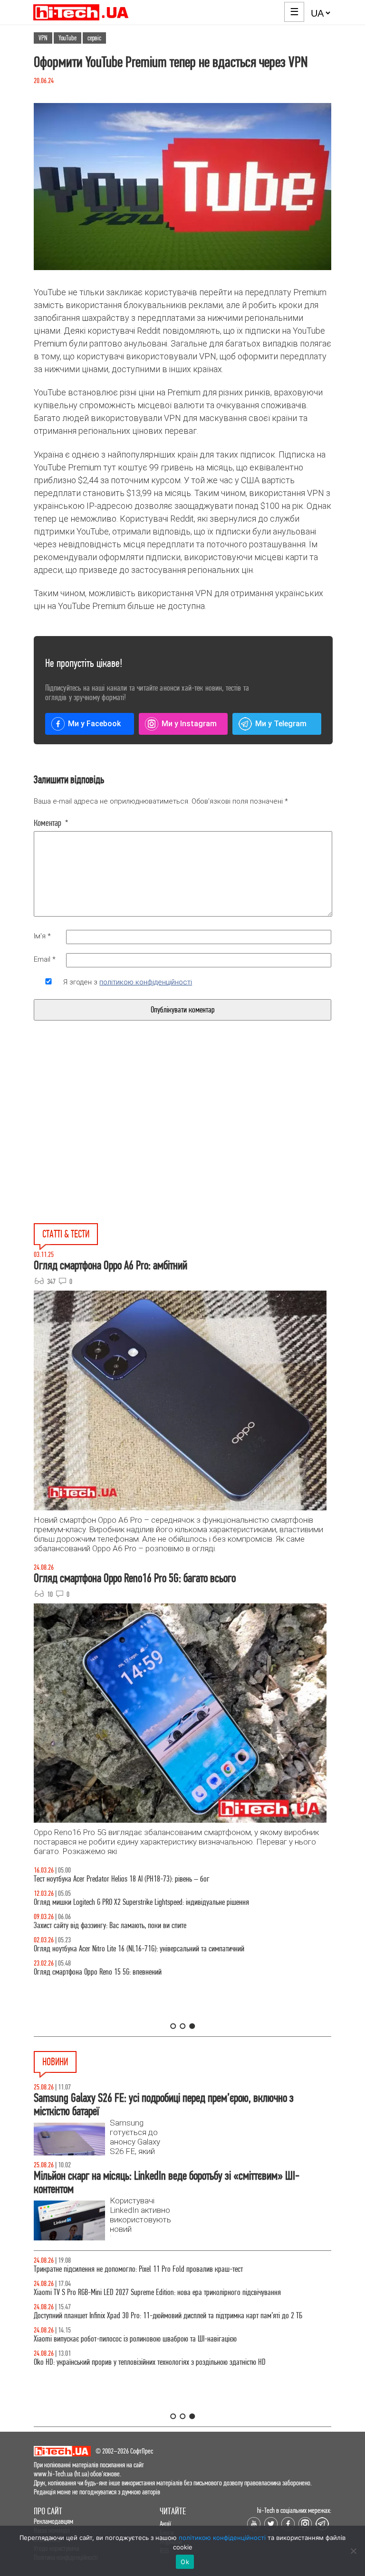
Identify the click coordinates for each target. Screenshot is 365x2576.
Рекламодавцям (53, 2521)
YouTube (67, 38)
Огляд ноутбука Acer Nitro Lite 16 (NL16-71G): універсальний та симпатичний (139, 1949)
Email (45, 959)
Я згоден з (128, 982)
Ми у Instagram (189, 724)
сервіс (94, 38)
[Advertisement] (111, 1143)
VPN (43, 38)
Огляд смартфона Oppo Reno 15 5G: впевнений (98, 1972)
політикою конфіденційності (146, 982)
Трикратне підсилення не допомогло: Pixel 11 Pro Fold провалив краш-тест (138, 2269)
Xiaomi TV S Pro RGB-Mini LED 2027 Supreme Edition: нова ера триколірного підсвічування (157, 2292)
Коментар (51, 823)
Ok (185, 2562)
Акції (165, 2524)
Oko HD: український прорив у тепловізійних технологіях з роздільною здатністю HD (150, 2362)
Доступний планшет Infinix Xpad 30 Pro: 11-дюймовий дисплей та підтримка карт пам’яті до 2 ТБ (168, 2316)
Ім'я (42, 936)
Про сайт (48, 2511)
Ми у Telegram (281, 724)
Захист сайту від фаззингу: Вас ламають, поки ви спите (110, 1925)
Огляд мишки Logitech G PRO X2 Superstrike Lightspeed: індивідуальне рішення (141, 1902)
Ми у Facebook (94, 724)
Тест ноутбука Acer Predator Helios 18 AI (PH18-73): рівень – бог (122, 1879)
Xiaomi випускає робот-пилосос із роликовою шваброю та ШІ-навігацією (135, 2339)
